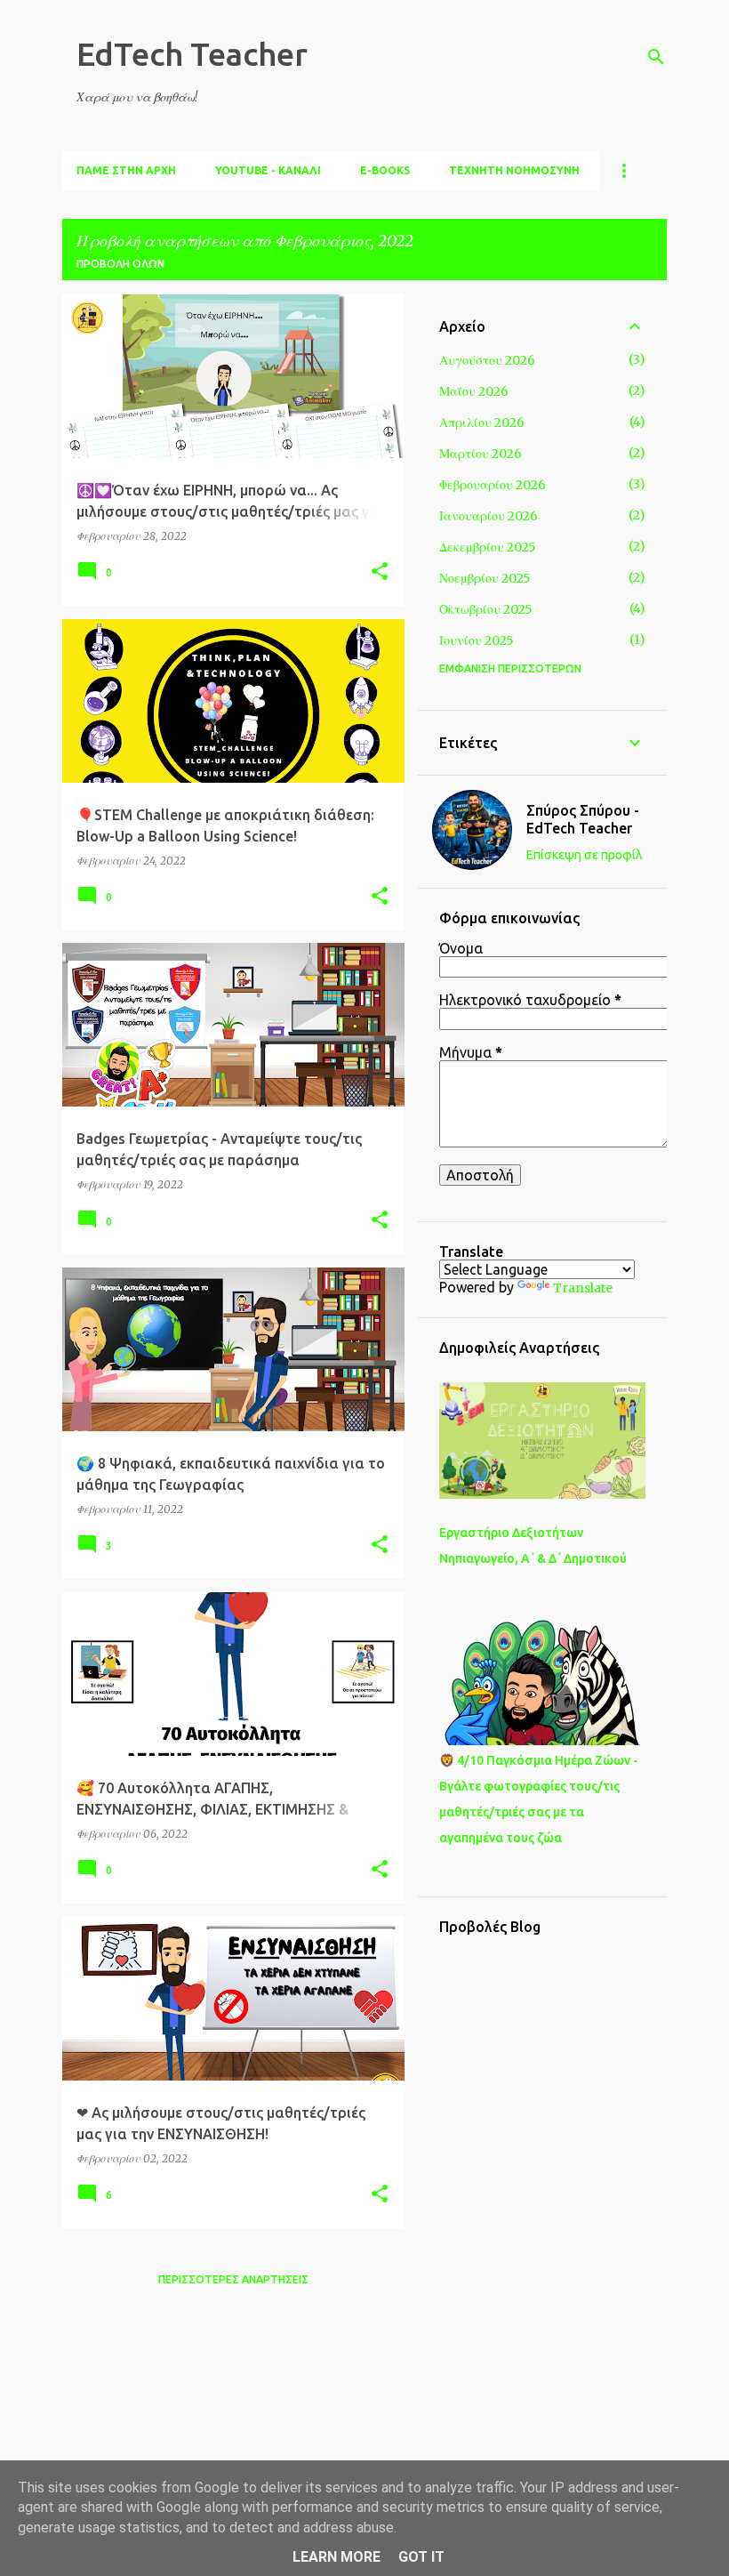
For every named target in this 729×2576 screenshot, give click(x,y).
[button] (380, 572)
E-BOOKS (385, 170)
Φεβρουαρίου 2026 (493, 485)
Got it (421, 2557)
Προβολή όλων (120, 264)
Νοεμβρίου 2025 (485, 578)
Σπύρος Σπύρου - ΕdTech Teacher (583, 819)
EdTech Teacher (192, 54)
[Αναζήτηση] (656, 57)
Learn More (336, 2557)
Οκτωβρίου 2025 (486, 609)
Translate (583, 1288)
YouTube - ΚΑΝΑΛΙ (268, 170)
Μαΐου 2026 (474, 391)
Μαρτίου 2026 (481, 454)
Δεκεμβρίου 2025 (488, 547)
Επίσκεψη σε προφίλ (584, 855)
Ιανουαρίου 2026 (489, 516)
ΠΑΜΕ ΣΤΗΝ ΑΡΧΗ (126, 170)
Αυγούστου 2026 (487, 360)
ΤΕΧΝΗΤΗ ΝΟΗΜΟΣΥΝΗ (514, 170)
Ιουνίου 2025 (477, 640)
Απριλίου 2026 (482, 423)
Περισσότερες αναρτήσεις (233, 2279)
